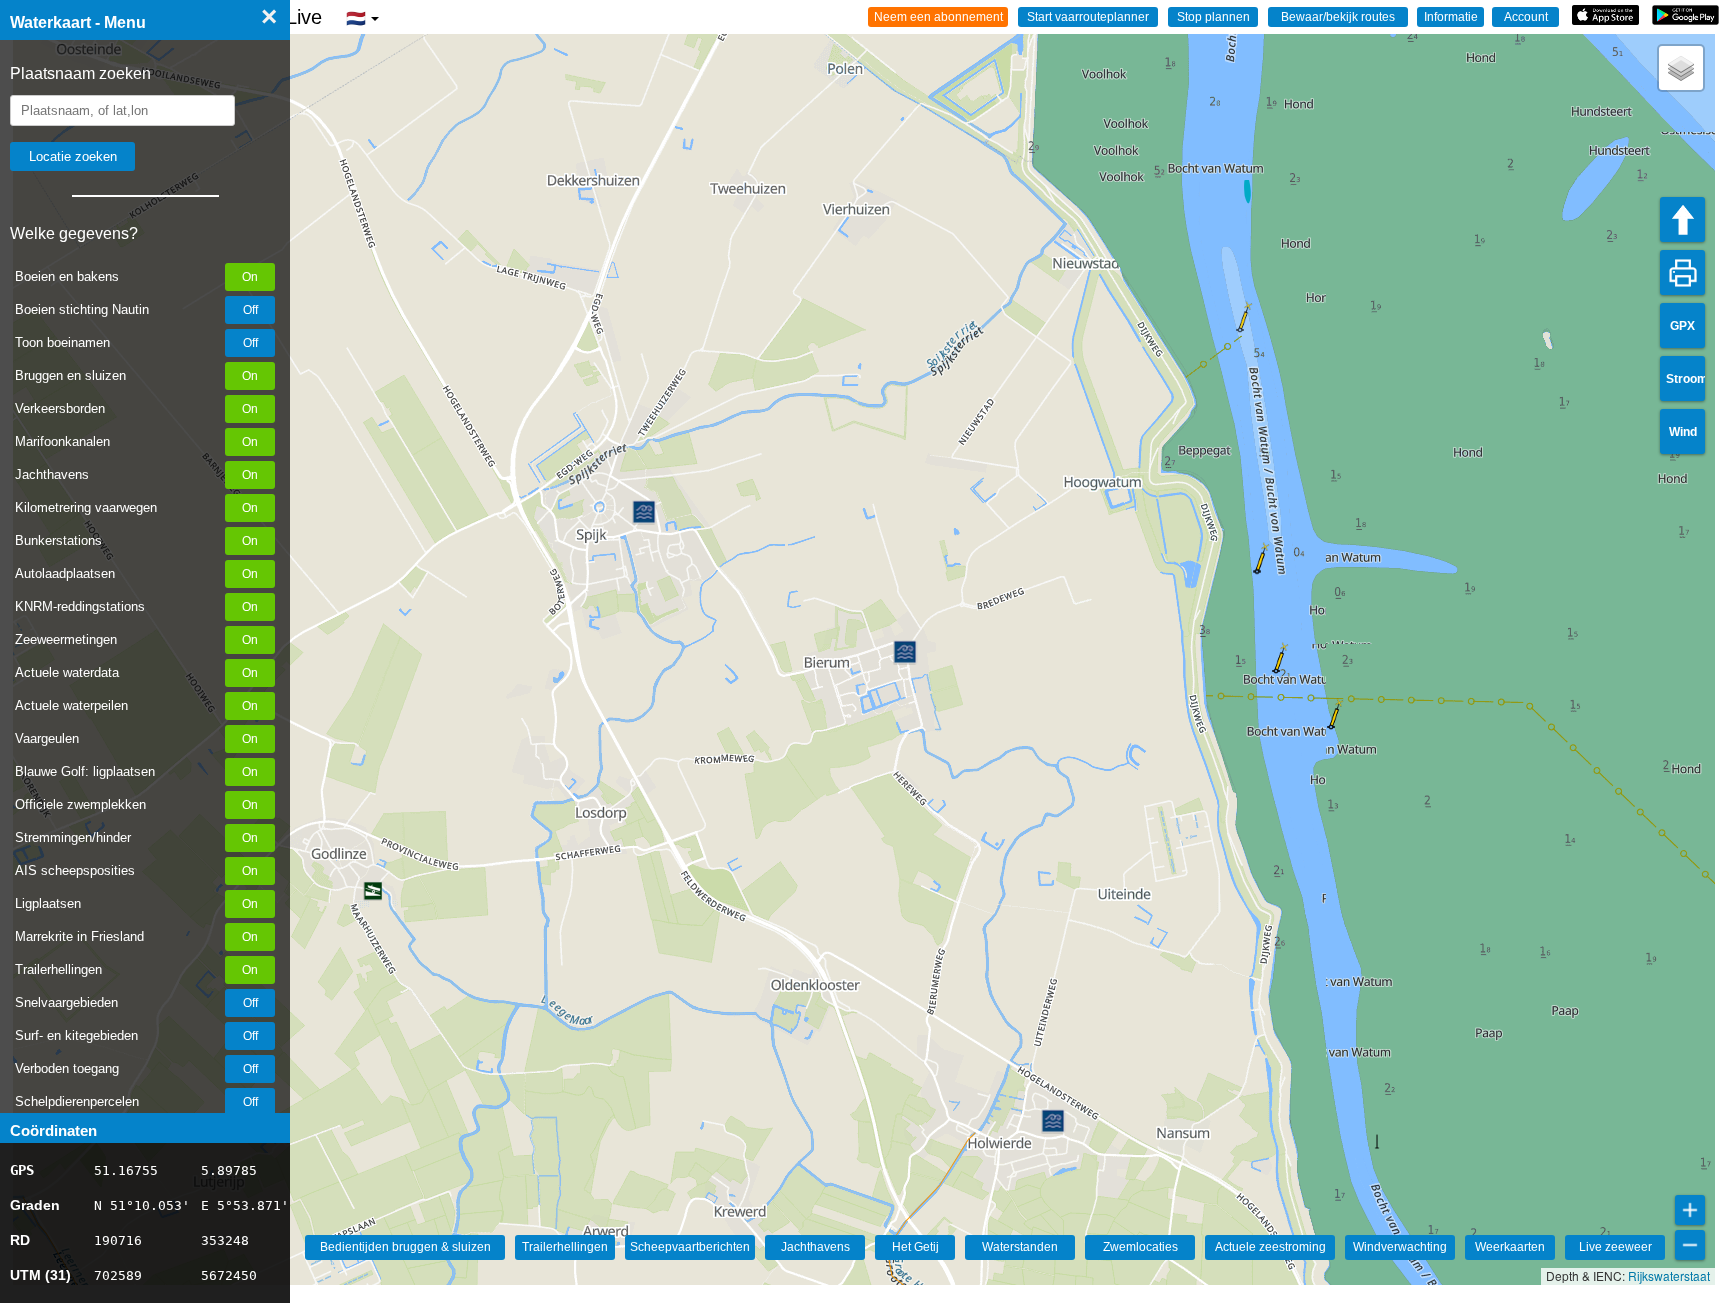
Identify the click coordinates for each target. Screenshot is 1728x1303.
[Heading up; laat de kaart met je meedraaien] (1682, 219)
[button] (1257, 571)
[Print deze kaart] (1682, 272)
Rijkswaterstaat (1669, 1275)
